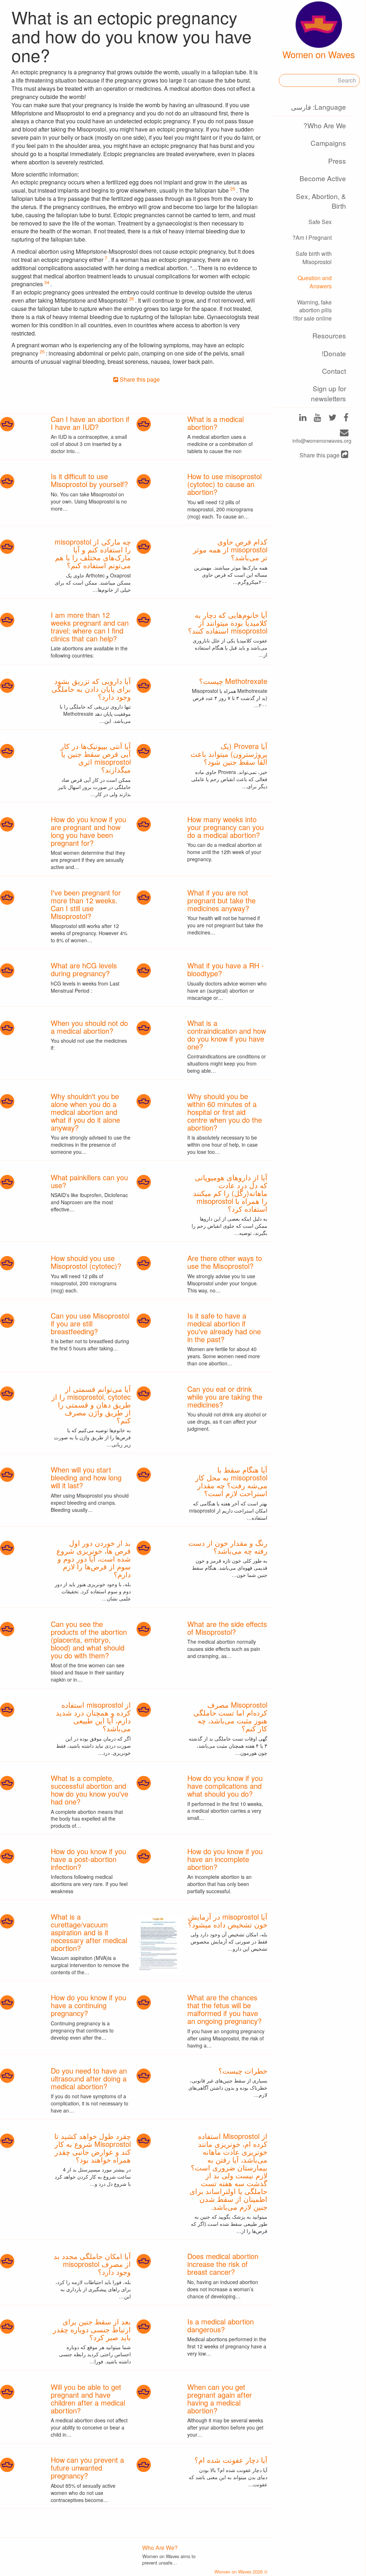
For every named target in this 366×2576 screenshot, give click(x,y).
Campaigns (328, 143)
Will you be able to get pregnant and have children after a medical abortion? (88, 2399)
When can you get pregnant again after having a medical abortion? (220, 2399)
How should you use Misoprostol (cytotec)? (86, 1262)
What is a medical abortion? (216, 423)
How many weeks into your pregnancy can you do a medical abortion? (226, 827)
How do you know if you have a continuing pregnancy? (88, 2005)
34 (47, 282)
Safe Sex (320, 222)
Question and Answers (315, 282)
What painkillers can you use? (89, 1181)
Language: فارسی (318, 107)
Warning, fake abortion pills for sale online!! (312, 310)
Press (337, 161)
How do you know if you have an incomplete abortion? (225, 1859)
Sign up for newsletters (328, 393)
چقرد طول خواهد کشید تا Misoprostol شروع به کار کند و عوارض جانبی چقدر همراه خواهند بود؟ (93, 2148)
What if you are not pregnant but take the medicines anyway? (221, 900)
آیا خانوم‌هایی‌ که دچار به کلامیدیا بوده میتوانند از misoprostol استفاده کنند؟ (228, 623)
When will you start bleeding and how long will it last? (86, 1477)
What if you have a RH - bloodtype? (226, 969)
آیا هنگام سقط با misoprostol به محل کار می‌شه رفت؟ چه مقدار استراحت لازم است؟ (231, 1481)
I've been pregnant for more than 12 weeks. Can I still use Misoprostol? (86, 904)
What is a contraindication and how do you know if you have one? (227, 1035)
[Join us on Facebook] (346, 418)
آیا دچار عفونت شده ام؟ (231, 2460)
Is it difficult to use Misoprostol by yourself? (89, 480)
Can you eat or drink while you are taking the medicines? (225, 1397)
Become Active (323, 178)
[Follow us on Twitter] (332, 418)
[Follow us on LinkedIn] (303, 418)
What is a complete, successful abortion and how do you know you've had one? (90, 1790)
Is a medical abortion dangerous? (221, 2325)
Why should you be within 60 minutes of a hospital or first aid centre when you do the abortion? (225, 1112)
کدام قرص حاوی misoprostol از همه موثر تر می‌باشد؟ (230, 549)
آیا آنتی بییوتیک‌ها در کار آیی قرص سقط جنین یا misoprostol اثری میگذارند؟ (96, 758)
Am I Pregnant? (312, 237)
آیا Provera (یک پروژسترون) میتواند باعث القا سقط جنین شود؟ (229, 754)
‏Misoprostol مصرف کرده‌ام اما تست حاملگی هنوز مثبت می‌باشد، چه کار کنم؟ (230, 1716)
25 (233, 188)
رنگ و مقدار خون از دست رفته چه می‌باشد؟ (228, 1547)
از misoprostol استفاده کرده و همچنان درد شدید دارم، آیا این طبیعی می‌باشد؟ (93, 1716)
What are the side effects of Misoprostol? (227, 1628)
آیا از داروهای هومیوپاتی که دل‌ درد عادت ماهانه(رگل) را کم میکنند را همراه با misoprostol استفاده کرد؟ (230, 1193)
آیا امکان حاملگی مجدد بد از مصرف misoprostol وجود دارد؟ (92, 2264)
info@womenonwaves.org (322, 441)
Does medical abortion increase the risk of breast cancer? (223, 2264)
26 (132, 299)
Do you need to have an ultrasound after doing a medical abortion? (89, 2078)
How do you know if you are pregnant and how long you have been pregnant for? (88, 831)
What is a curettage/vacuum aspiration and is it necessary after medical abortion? (89, 1932)
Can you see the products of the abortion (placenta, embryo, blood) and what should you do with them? (89, 1640)
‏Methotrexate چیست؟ (233, 681)
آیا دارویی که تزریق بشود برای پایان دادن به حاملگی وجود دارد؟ (91, 689)
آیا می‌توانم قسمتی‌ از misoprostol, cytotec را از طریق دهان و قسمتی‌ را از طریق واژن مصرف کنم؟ (91, 1404)
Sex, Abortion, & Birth (321, 201)
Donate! (334, 353)
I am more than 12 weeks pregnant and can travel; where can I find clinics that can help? (90, 627)
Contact (334, 371)
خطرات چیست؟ (243, 2071)
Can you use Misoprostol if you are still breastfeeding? (90, 1323)
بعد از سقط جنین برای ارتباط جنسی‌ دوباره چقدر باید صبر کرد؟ (92, 2329)
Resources (329, 335)
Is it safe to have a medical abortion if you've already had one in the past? (224, 1327)
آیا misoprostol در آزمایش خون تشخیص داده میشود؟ (228, 1920)
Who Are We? (325, 125)
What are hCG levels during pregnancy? (84, 969)
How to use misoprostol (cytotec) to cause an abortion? (224, 484)
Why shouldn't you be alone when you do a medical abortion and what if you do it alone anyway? (85, 1112)
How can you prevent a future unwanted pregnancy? (87, 2468)
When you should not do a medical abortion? (89, 1027)
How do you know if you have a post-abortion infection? (88, 1859)
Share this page (320, 455)
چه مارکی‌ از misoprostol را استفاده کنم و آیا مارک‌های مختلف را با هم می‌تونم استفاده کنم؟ (93, 553)
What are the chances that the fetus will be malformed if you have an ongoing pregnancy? (224, 2009)
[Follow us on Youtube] (318, 418)
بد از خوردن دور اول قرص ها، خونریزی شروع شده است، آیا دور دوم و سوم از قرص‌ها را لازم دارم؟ (94, 1558)
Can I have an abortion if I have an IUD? (90, 423)
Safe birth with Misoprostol (314, 258)
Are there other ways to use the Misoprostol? (225, 1262)
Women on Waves (319, 54)
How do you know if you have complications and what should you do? (225, 1786)
